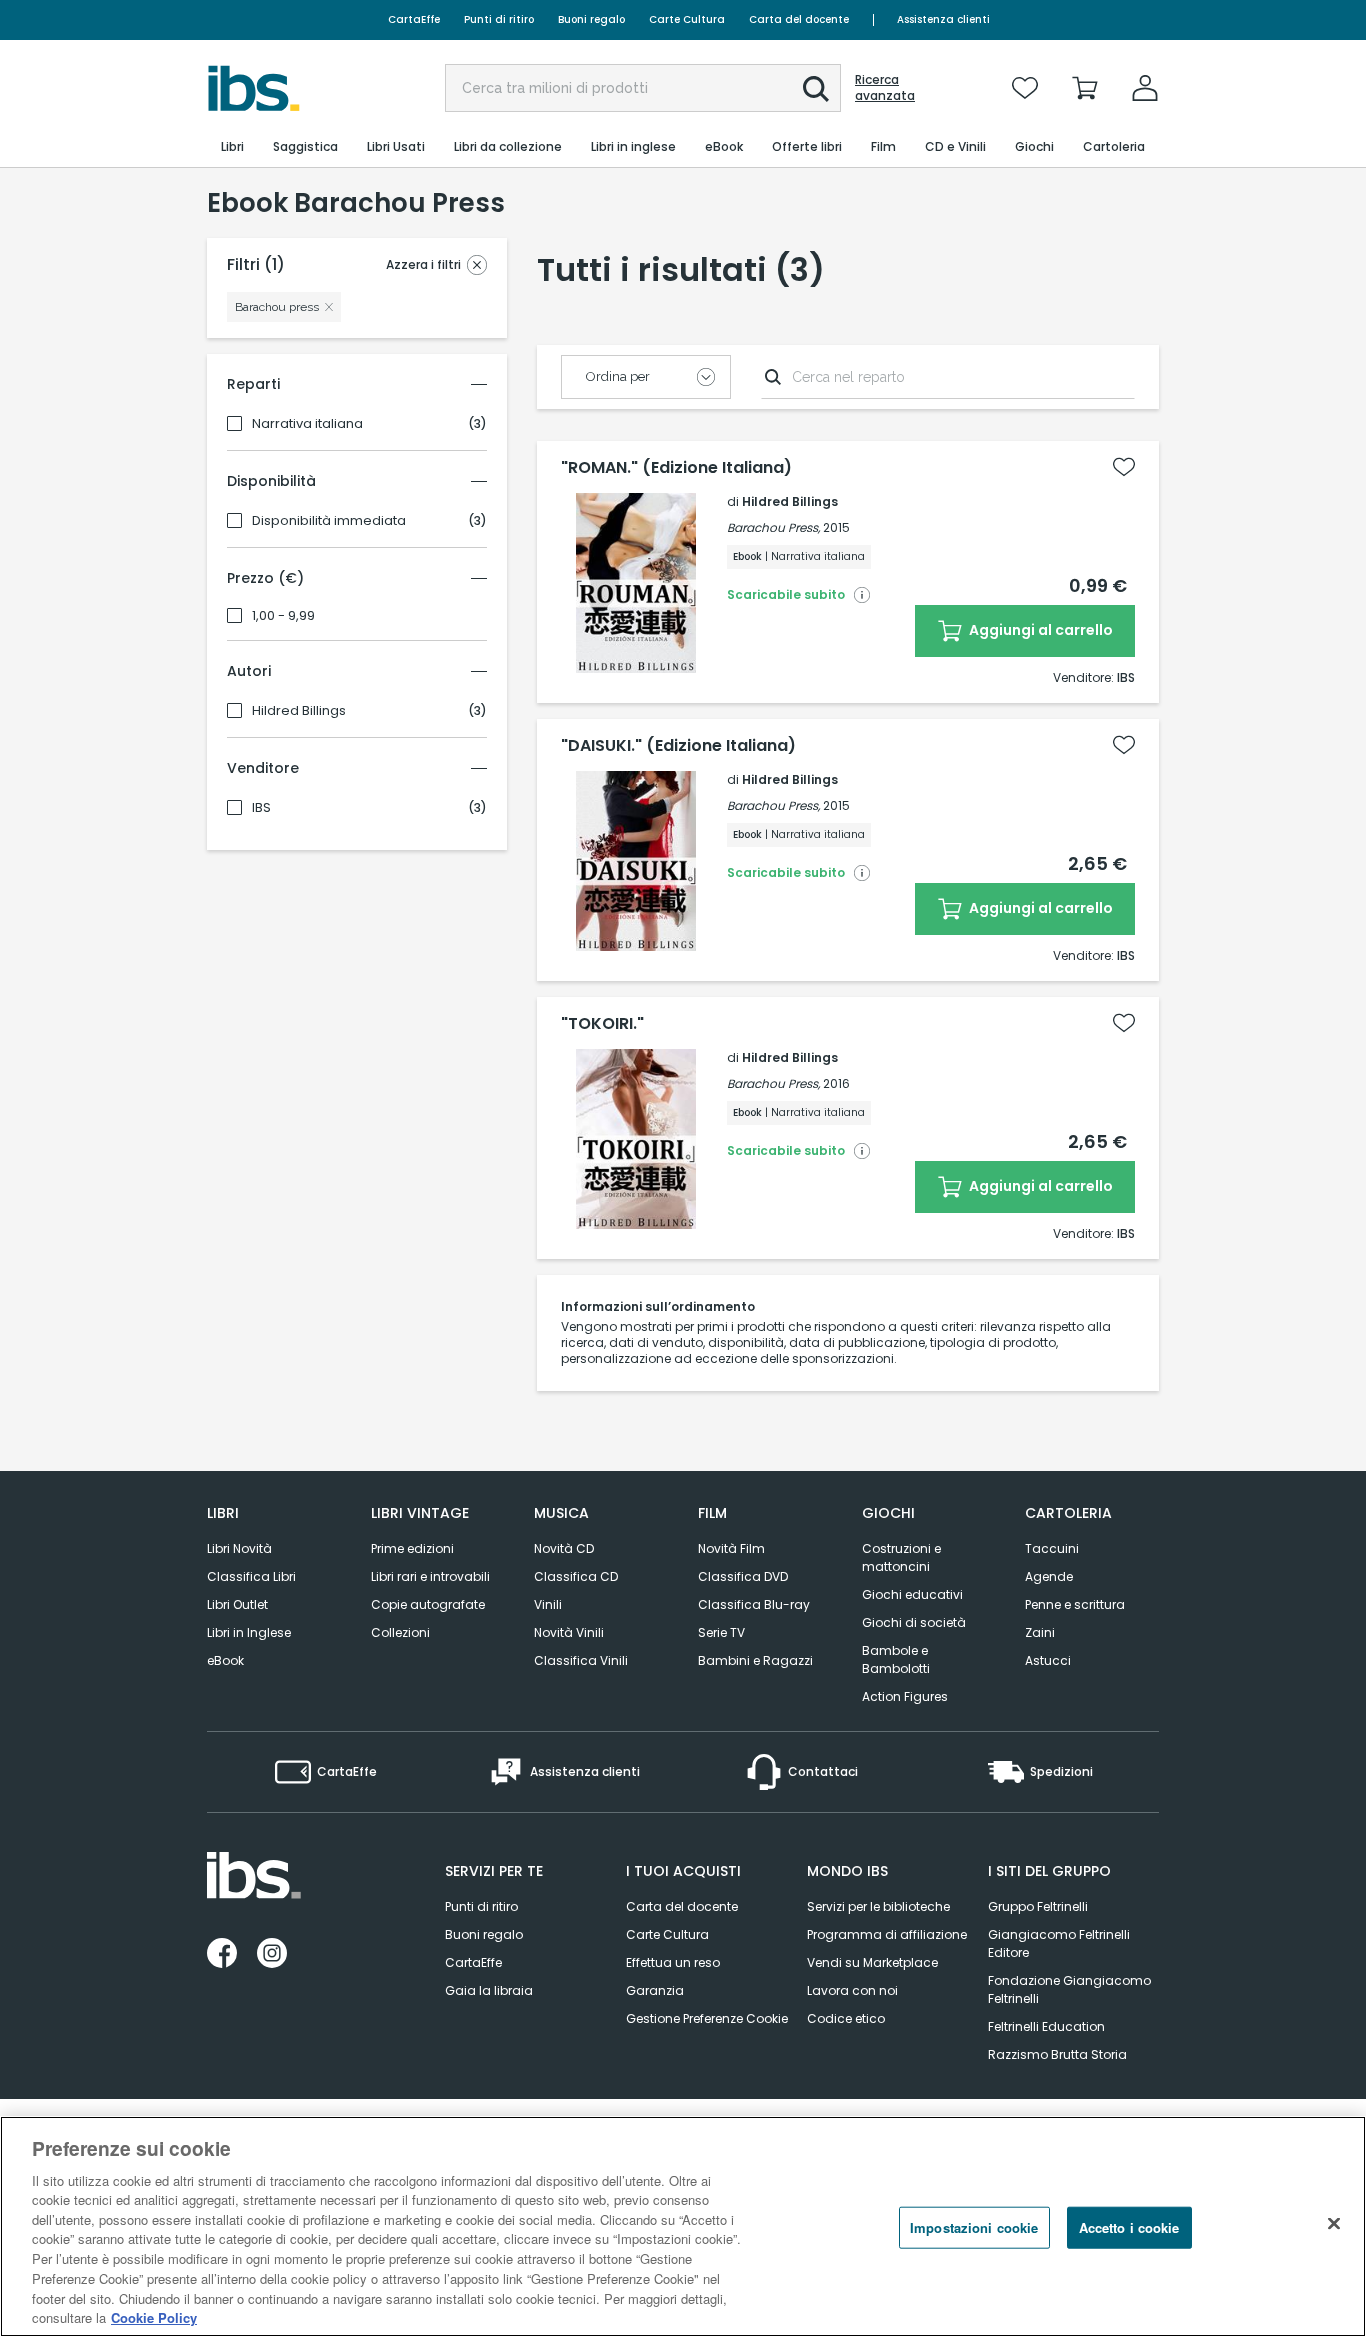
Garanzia (655, 1990)
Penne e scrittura (1075, 1604)
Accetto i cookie (1129, 2227)
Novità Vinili (569, 1632)
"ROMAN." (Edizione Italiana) (676, 468)
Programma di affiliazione (887, 1934)
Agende (1049, 1576)
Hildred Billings (299, 711)
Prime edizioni (412, 1548)
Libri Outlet (237, 1604)
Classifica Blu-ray (754, 1604)
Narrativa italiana (307, 424)
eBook (225, 1660)
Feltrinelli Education (1046, 2026)
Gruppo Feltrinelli (1038, 1906)
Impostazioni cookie (974, 2227)
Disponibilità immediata (329, 521)
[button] (816, 89)
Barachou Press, (773, 527)
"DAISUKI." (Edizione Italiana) (678, 746)
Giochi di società (914, 1622)
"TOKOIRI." (602, 1024)
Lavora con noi (852, 1990)
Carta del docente (799, 19)
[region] (683, 2226)
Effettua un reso (673, 1962)
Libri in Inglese (249, 1632)
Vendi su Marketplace (872, 1962)
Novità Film (731, 1548)
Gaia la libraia (489, 1990)
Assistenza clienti (943, 19)
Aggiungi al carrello (1039, 630)
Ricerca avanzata (885, 88)
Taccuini (1052, 1548)
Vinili (548, 1604)
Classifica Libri (251, 1576)
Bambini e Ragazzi (755, 1660)
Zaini (1040, 1632)
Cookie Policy (154, 2316)
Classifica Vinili (581, 1660)
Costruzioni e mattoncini (901, 1557)
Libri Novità (239, 1548)
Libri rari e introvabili (430, 1576)
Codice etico (846, 2018)
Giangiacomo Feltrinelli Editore (1059, 1943)
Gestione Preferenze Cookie (707, 2018)
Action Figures (905, 1696)
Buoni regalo (591, 19)
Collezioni (400, 1632)
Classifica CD (576, 1576)
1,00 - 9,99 (283, 616)
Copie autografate (428, 1604)
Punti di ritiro (499, 19)
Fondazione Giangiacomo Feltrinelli (1069, 1989)
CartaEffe (414, 19)
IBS (261, 808)
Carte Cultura (687, 19)
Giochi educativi (912, 1594)
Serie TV (721, 1632)
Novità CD (564, 1548)
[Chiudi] (1334, 2224)
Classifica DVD (743, 1576)
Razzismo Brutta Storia (1057, 2054)
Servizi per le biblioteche (878, 1906)
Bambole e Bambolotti (896, 1659)
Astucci (1048, 1660)
